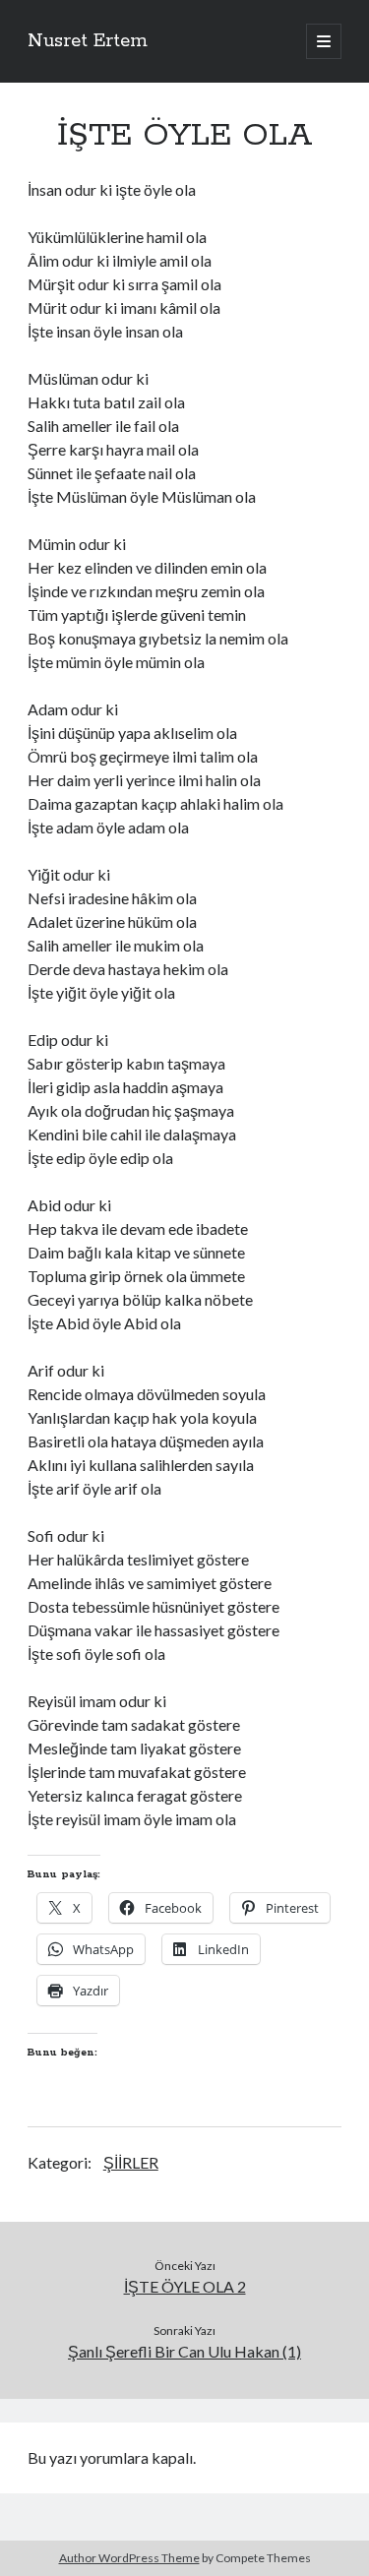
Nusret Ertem (88, 41)
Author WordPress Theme (129, 2558)
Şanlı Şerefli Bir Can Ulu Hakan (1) (184, 2351)
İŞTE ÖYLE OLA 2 (185, 2286)
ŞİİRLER (131, 2162)
